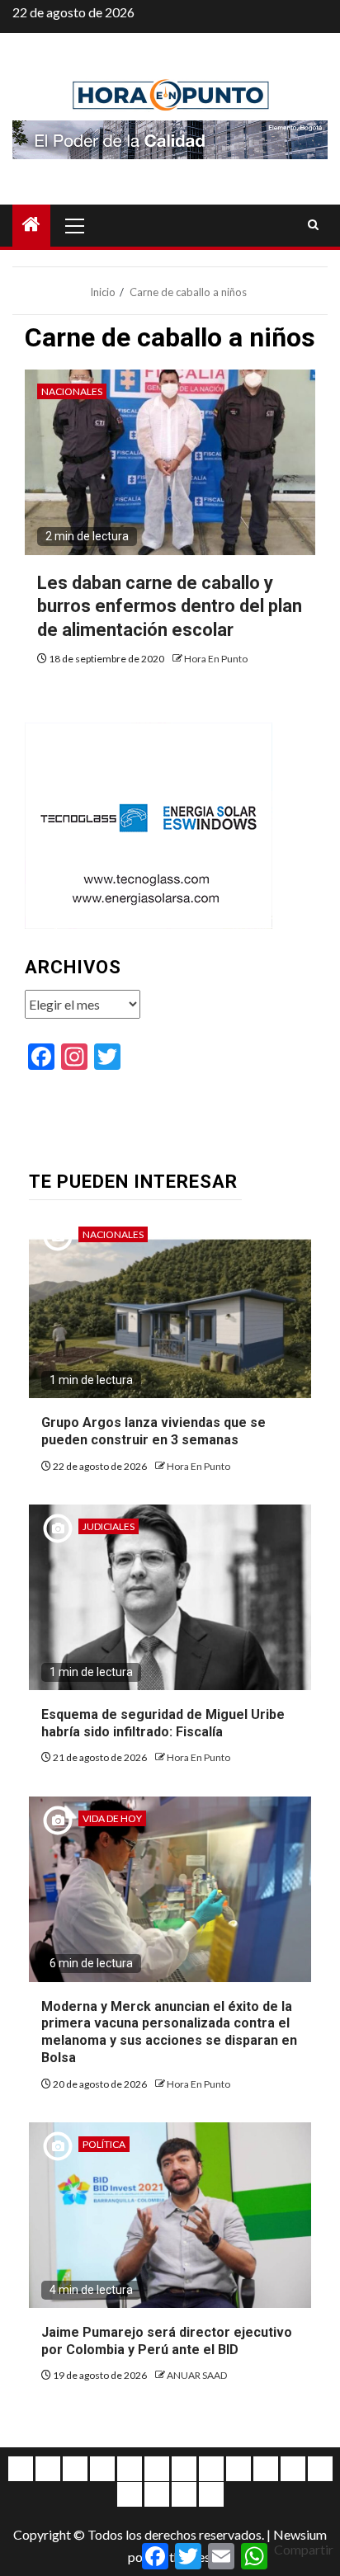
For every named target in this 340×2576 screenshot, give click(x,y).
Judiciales (109, 1526)
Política (104, 2144)
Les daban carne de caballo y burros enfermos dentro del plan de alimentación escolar (170, 606)
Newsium (300, 2534)
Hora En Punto (216, 659)
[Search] (313, 225)
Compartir (304, 2549)
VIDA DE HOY (112, 1818)
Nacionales (72, 391)
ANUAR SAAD (197, 2375)
